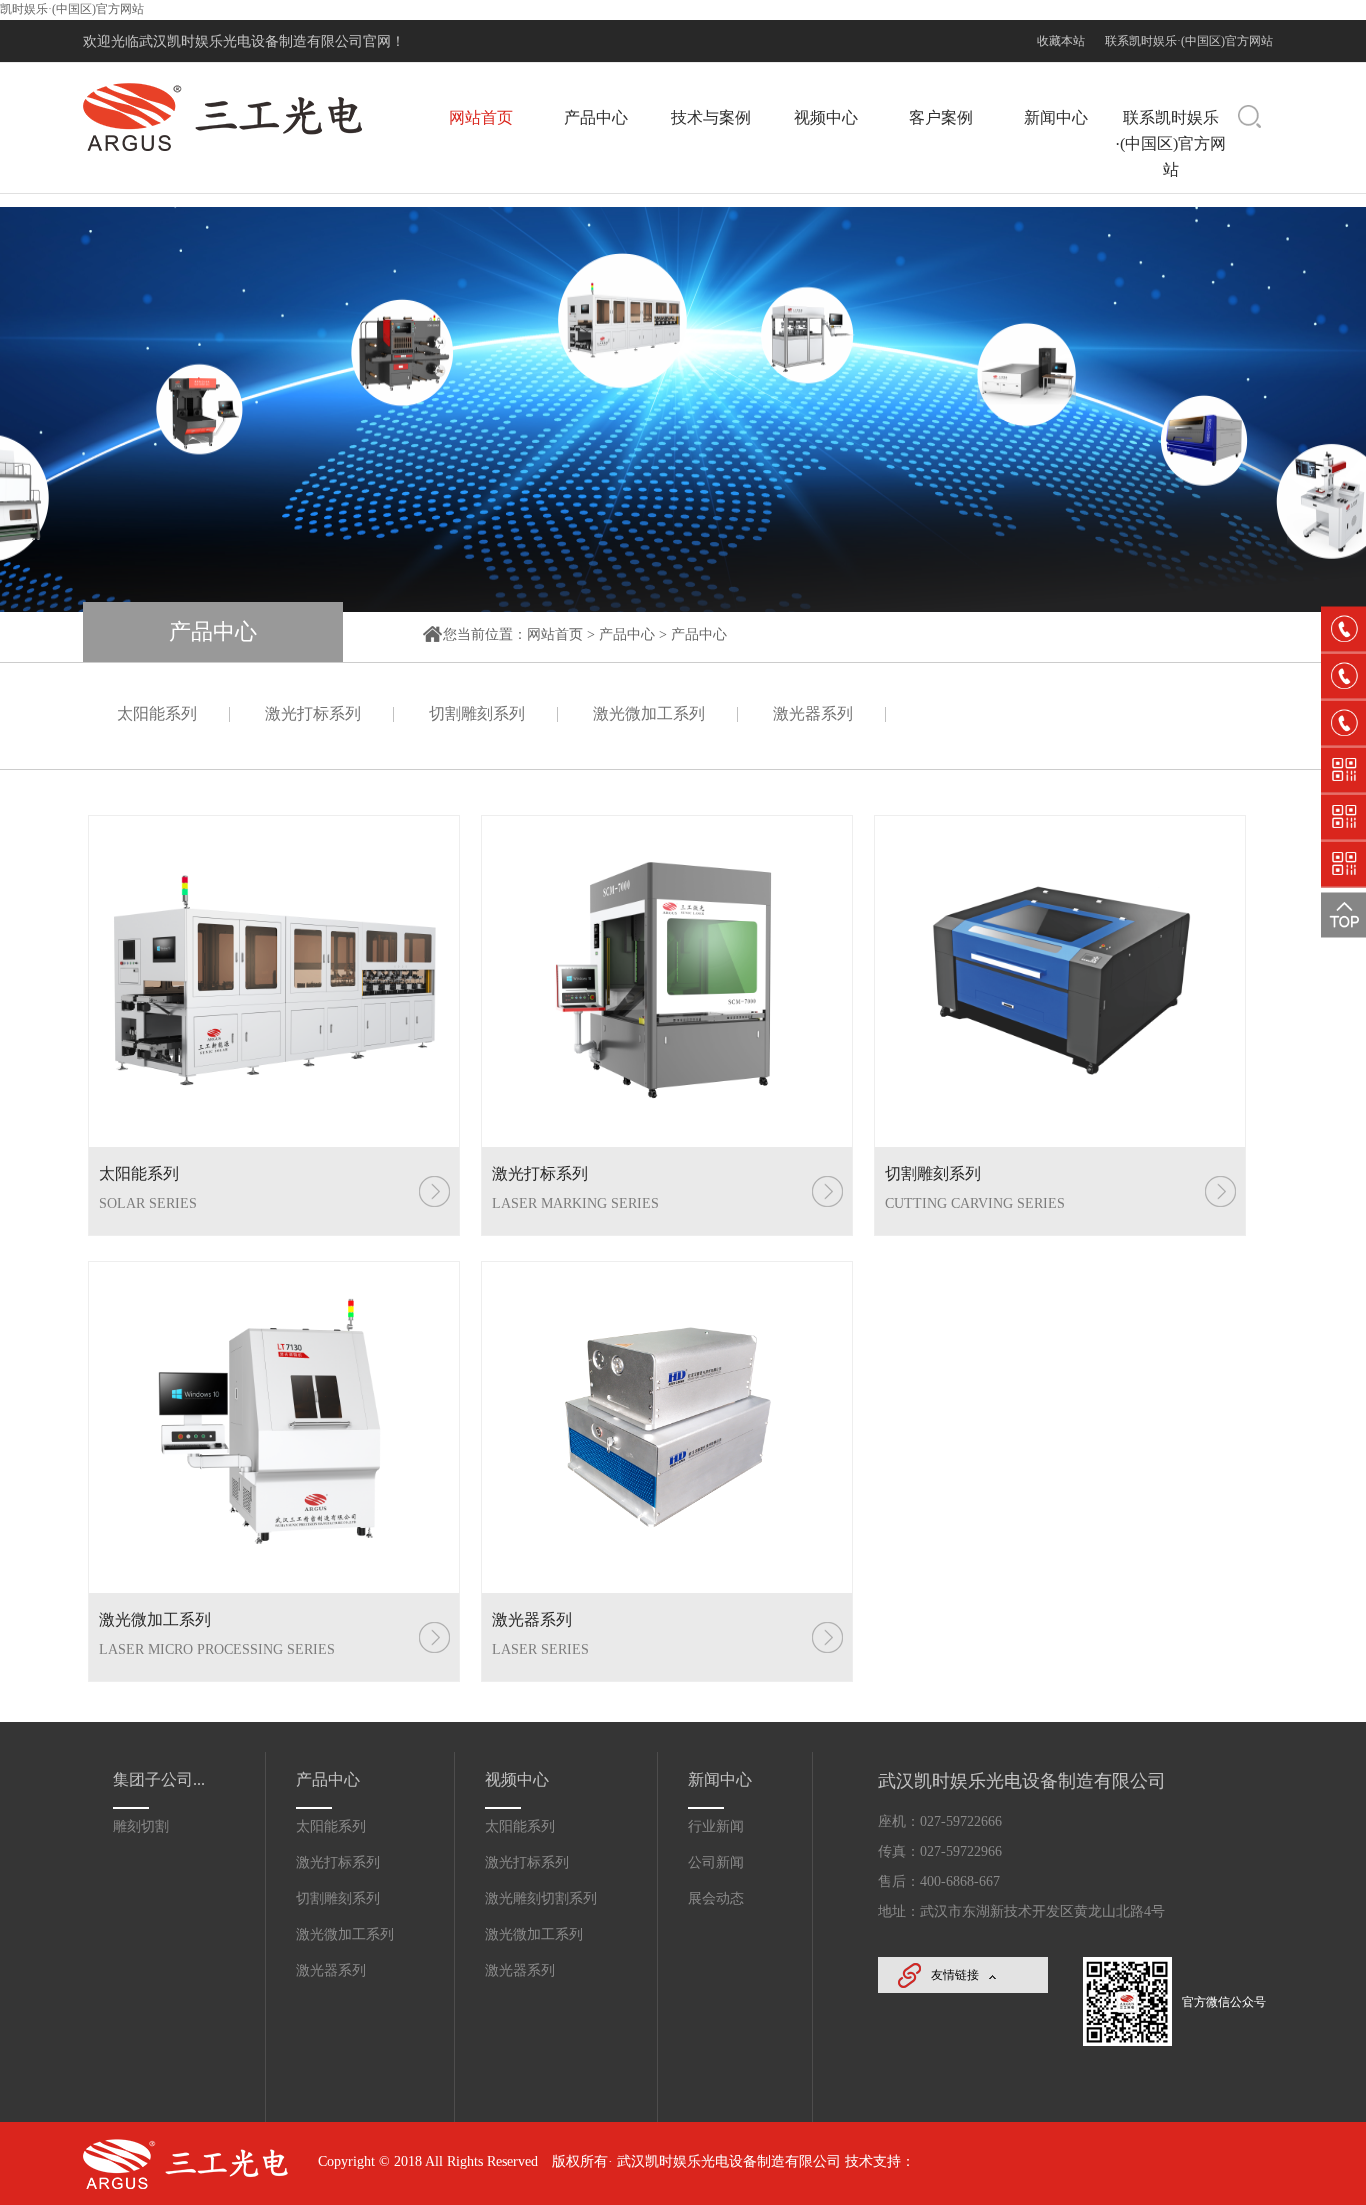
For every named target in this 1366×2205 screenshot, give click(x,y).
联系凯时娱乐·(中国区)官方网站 (1189, 41)
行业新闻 (716, 1826)
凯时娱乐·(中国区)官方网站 (72, 9)
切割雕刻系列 (477, 713)
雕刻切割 (141, 1826)
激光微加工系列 (649, 713)
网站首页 (481, 117)
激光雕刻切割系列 (541, 1898)
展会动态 (716, 1898)
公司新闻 (716, 1862)
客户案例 (941, 117)
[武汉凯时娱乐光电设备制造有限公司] (223, 149)
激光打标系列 (313, 713)
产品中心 (596, 117)
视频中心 (826, 117)
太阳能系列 (157, 713)
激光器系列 (813, 713)
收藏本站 (1061, 41)
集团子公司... (159, 1779)
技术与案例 (711, 117)
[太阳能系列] (274, 981)
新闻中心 (1056, 117)
